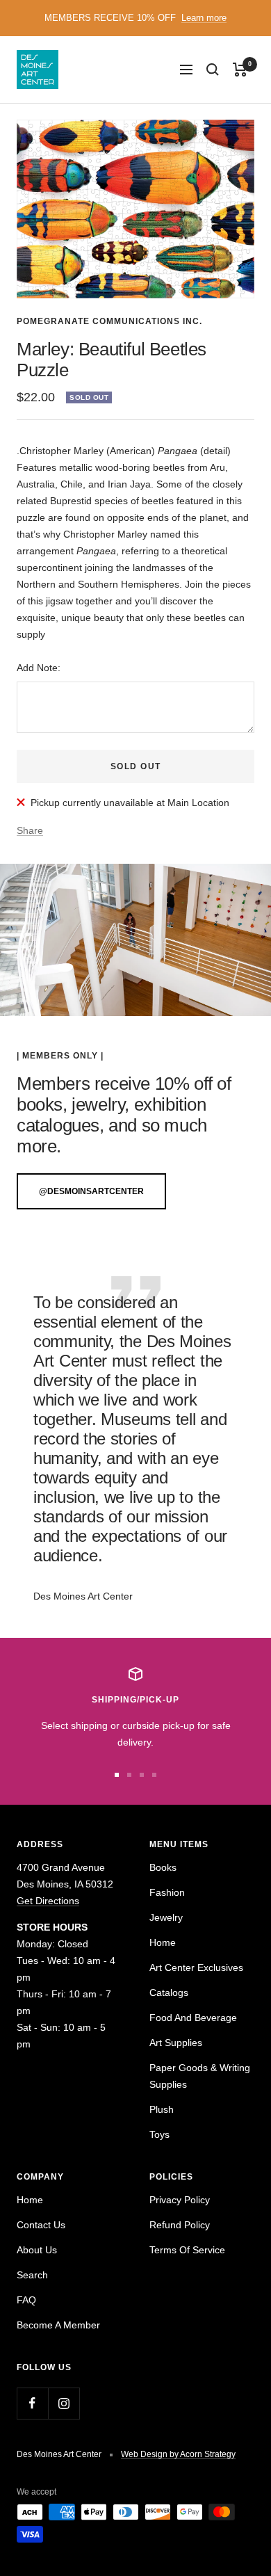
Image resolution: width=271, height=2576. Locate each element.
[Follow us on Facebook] (32, 2403)
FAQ (26, 2300)
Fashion (167, 1892)
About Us (37, 2250)
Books (163, 1867)
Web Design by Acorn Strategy (178, 2454)
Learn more (204, 18)
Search (32, 2275)
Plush (162, 2109)
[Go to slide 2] (129, 1775)
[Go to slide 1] (117, 1775)
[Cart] (240, 70)
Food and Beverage (193, 2018)
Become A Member (58, 2325)
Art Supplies (176, 2043)
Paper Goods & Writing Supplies (200, 2076)
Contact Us (41, 2225)
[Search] (213, 70)
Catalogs (169, 1993)
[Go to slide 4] (154, 1775)
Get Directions (48, 1901)
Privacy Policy (180, 2200)
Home (163, 1942)
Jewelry (166, 1917)
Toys (159, 2134)
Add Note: (39, 668)
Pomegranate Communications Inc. (109, 321)
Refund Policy (180, 2225)
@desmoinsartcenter (91, 1191)
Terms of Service (187, 2250)
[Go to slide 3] (142, 1775)
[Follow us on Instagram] (64, 2403)
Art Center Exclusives (196, 1967)
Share (30, 830)
